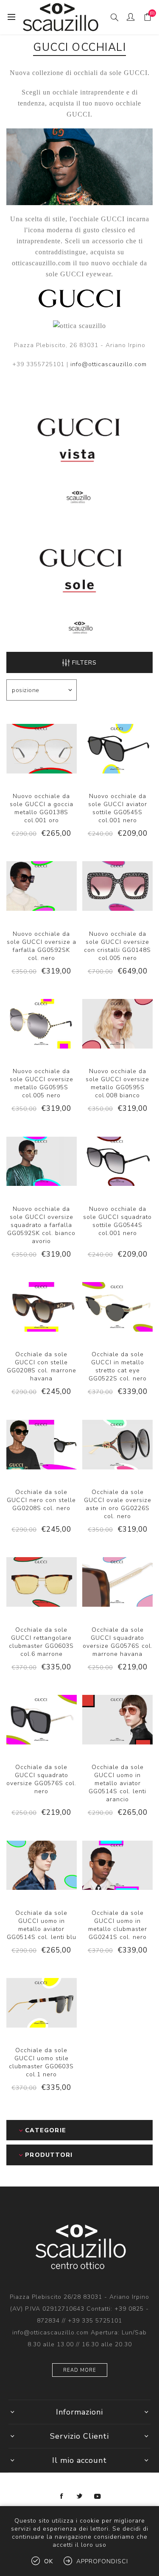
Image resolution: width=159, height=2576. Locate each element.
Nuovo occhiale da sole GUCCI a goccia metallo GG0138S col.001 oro (42, 808)
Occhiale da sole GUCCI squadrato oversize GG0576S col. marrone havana (118, 1642)
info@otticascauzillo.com (109, 364)
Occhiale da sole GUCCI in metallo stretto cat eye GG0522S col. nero (118, 1366)
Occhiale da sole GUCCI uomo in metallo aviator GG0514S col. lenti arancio (117, 1783)
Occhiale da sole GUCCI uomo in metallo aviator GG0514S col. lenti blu (42, 1925)
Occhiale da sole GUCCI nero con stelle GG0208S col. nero (41, 1500)
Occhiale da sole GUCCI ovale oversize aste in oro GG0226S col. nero (118, 1504)
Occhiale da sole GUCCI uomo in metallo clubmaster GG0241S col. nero (118, 1925)
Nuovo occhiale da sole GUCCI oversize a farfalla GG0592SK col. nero (42, 946)
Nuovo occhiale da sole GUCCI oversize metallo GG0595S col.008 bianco (117, 1083)
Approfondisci (102, 2561)
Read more (80, 2370)
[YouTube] (98, 2496)
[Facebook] (62, 2496)
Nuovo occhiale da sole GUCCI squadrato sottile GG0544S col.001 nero (117, 1221)
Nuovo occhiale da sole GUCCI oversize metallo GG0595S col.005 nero (42, 1083)
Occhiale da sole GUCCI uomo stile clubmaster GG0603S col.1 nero (41, 2062)
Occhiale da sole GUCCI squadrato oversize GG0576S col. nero (41, 1779)
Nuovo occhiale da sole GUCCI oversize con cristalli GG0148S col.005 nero (117, 946)
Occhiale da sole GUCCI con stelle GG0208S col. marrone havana (42, 1366)
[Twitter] (80, 2496)
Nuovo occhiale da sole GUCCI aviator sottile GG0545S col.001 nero (118, 808)
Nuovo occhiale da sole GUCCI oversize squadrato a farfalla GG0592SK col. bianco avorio (41, 1225)
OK (49, 2561)
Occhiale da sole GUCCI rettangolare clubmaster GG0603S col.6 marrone (41, 1642)
